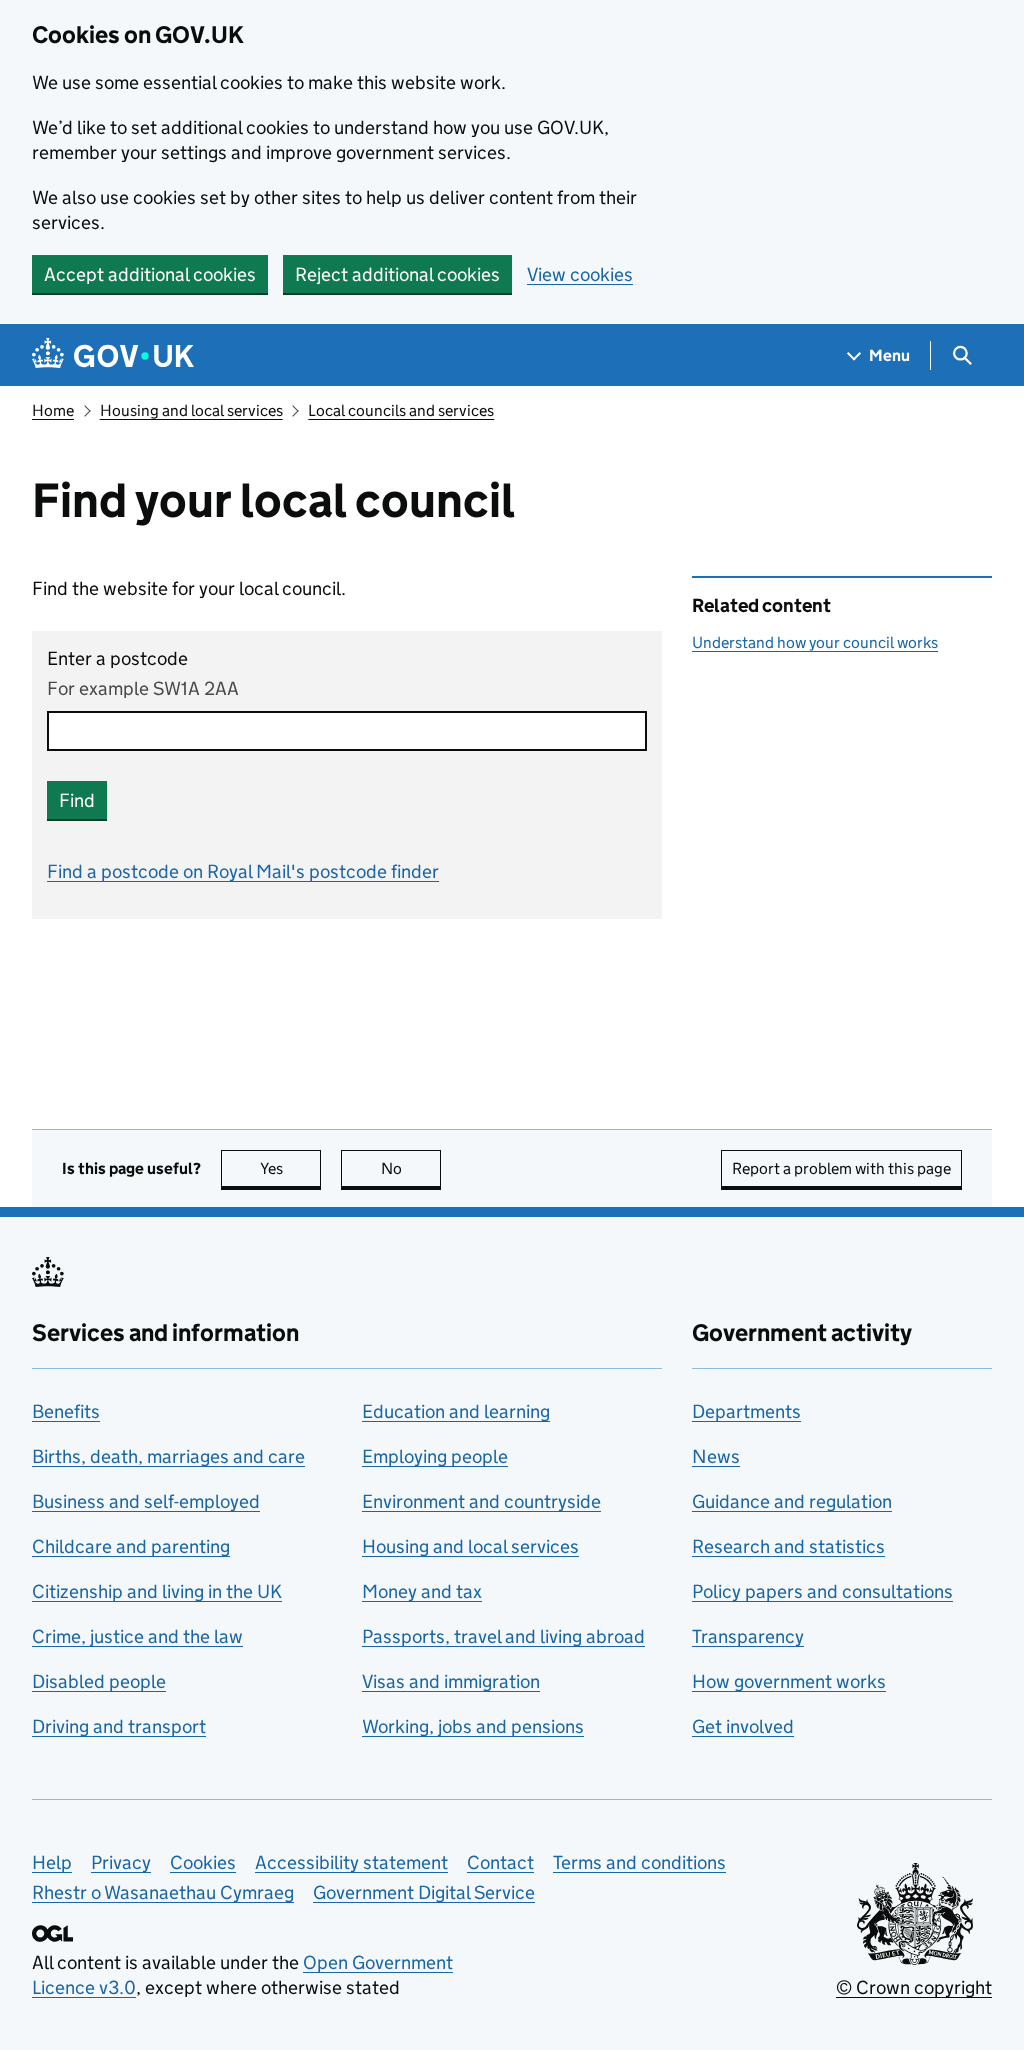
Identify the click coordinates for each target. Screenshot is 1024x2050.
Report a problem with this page (841, 1168)
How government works (789, 1681)
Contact (500, 1862)
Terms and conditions (639, 1862)
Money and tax (422, 1591)
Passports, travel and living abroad (503, 1636)
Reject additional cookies (397, 274)
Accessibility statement (351, 1862)
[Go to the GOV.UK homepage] (113, 355)
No (411, 1168)
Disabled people (99, 1681)
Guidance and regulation (792, 1501)
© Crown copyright (914, 1987)
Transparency (748, 1636)
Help (52, 1862)
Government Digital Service (424, 1892)
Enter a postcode (117, 658)
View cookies (580, 274)
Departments (746, 1411)
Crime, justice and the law (137, 1636)
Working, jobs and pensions (473, 1726)
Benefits (66, 1411)
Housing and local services (191, 410)
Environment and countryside (481, 1501)
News (716, 1456)
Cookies (203, 1862)
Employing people (435, 1456)
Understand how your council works (815, 642)
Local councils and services (401, 410)
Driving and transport (119, 1726)
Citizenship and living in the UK (157, 1591)
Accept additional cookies (150, 274)
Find (77, 800)
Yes (290, 1168)
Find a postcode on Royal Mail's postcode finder (243, 871)
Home (53, 410)
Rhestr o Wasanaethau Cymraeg (163, 1892)
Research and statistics (788, 1546)
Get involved (743, 1726)
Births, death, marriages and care (168, 1456)
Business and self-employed (146, 1501)
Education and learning (456, 1411)
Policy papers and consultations (822, 1591)
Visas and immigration (451, 1681)
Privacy (121, 1862)
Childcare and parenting (131, 1546)
